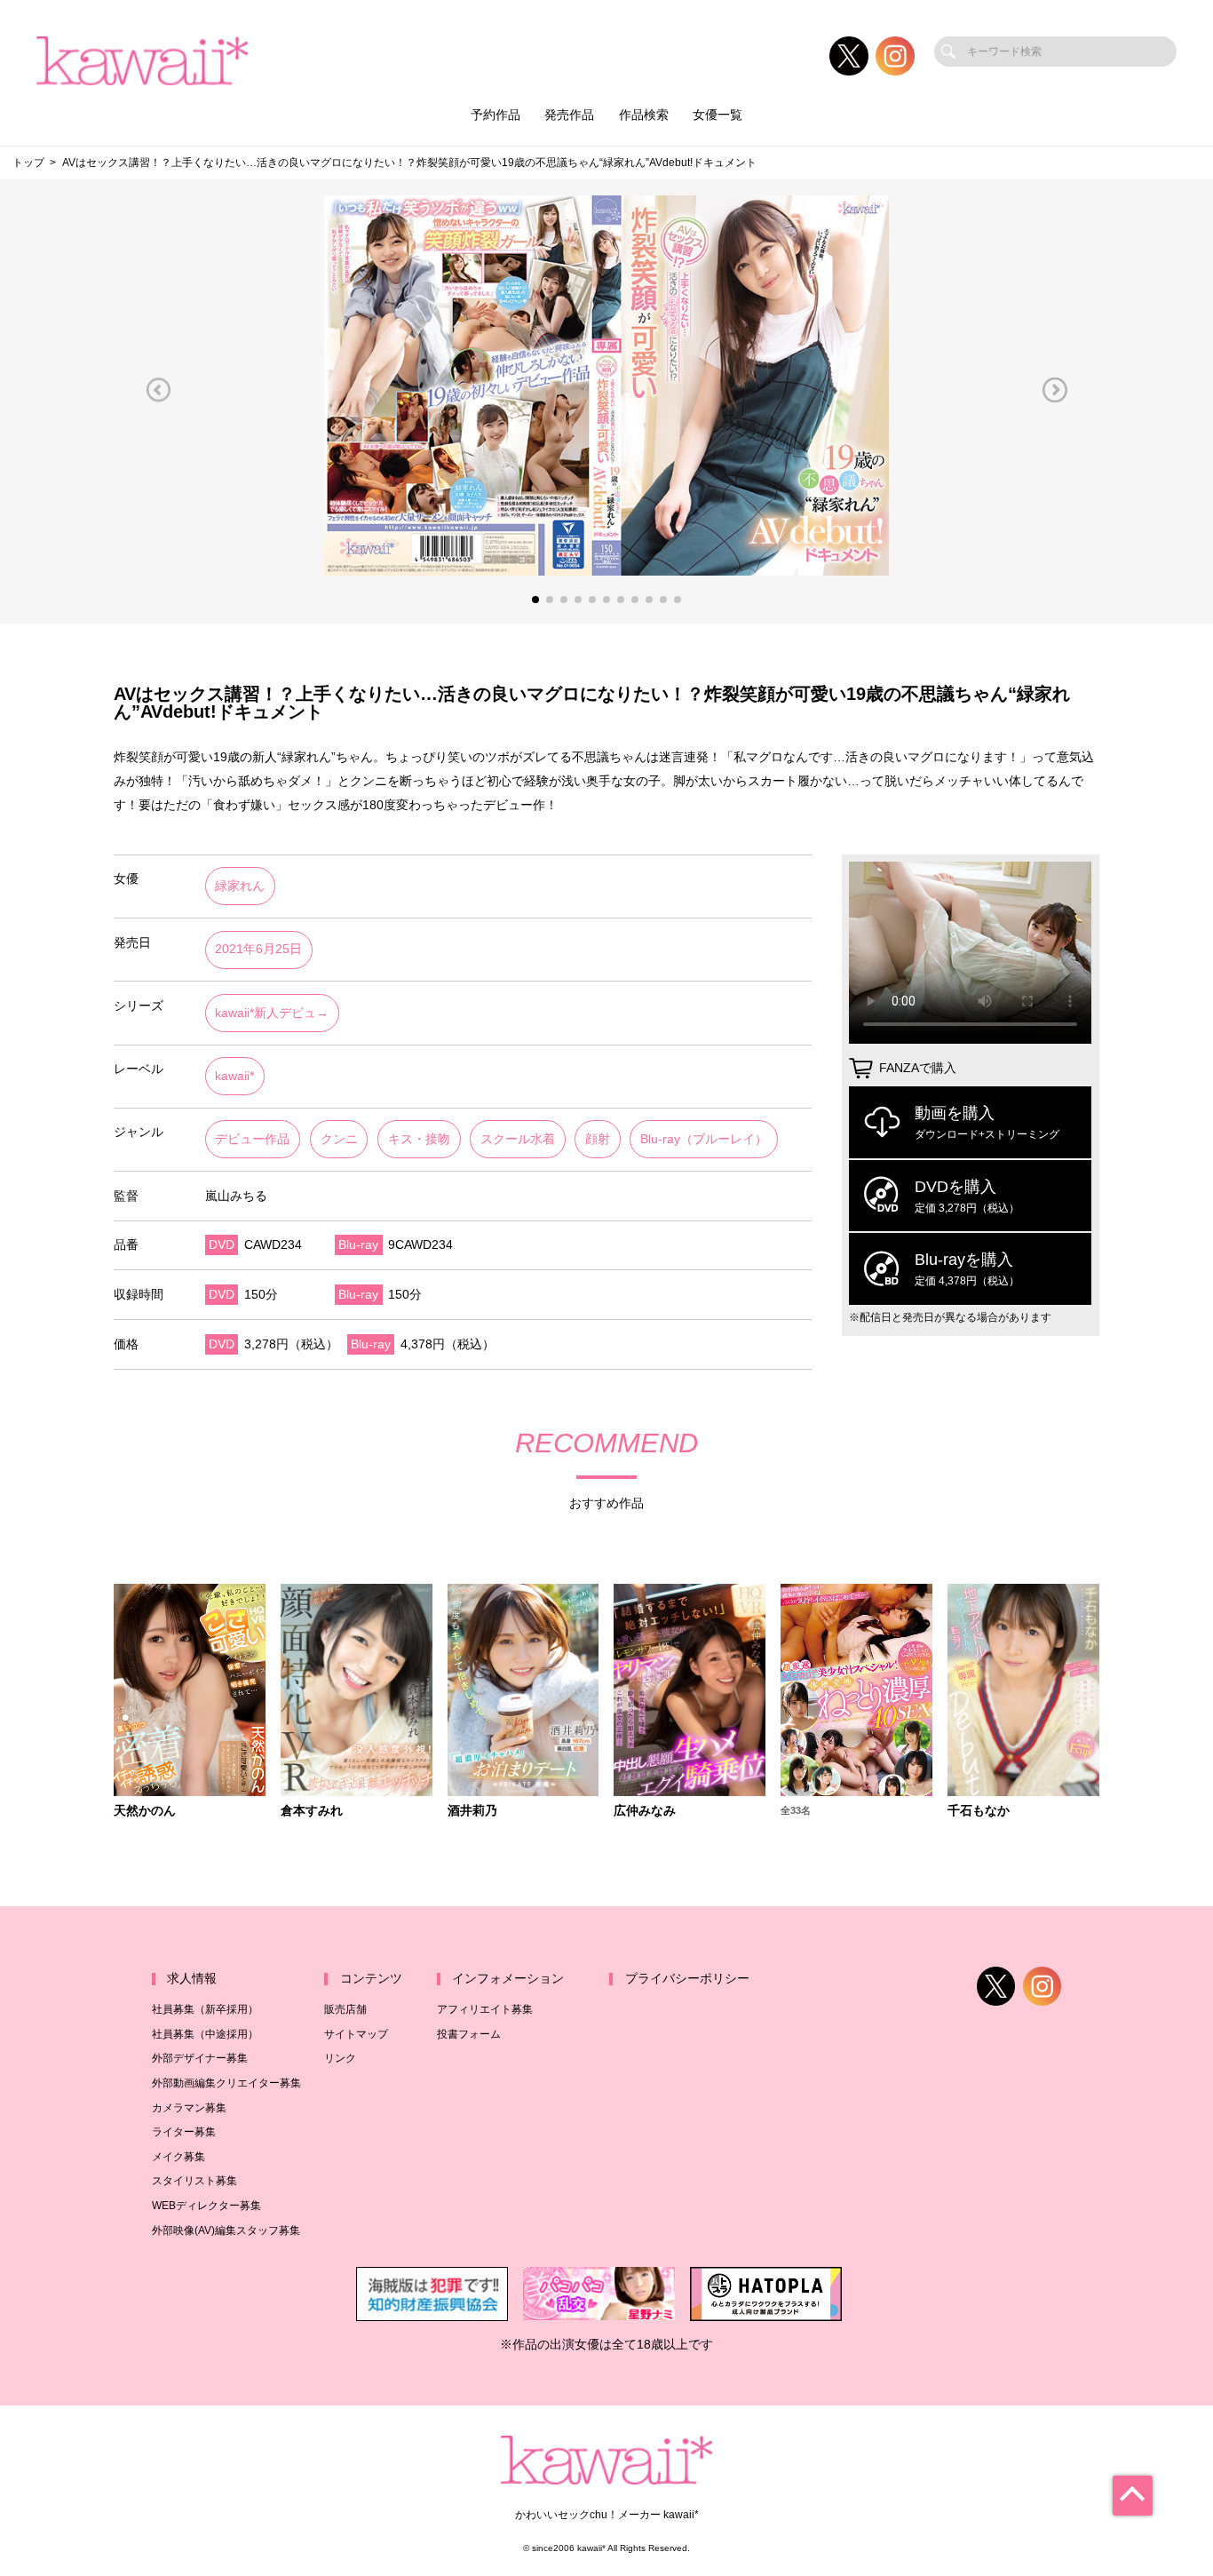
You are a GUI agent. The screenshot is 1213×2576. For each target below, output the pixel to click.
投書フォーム (469, 2034)
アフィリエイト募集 (485, 2009)
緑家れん (240, 886)
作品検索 (644, 115)
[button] (158, 390)
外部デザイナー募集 (200, 2058)
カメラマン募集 (189, 2108)
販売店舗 (345, 2009)
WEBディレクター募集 (206, 2206)
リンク (340, 2058)
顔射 (598, 1139)
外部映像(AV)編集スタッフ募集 (226, 2230)
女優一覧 (717, 115)
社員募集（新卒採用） (205, 2009)
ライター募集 (184, 2132)
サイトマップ (356, 2034)
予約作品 (496, 115)
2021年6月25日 (258, 949)
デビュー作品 (252, 1139)
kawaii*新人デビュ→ (272, 1013)
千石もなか (979, 1811)
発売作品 (569, 115)
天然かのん (145, 1811)
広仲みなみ (645, 1811)
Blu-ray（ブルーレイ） (704, 1139)
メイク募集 (178, 2157)
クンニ (339, 1139)
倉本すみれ (312, 1811)
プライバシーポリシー (687, 1979)
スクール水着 (518, 1139)
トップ (28, 163)
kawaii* (234, 1076)
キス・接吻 (419, 1139)
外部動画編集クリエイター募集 (226, 2083)
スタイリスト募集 (194, 2181)
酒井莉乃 (472, 1811)
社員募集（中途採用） (205, 2034)
